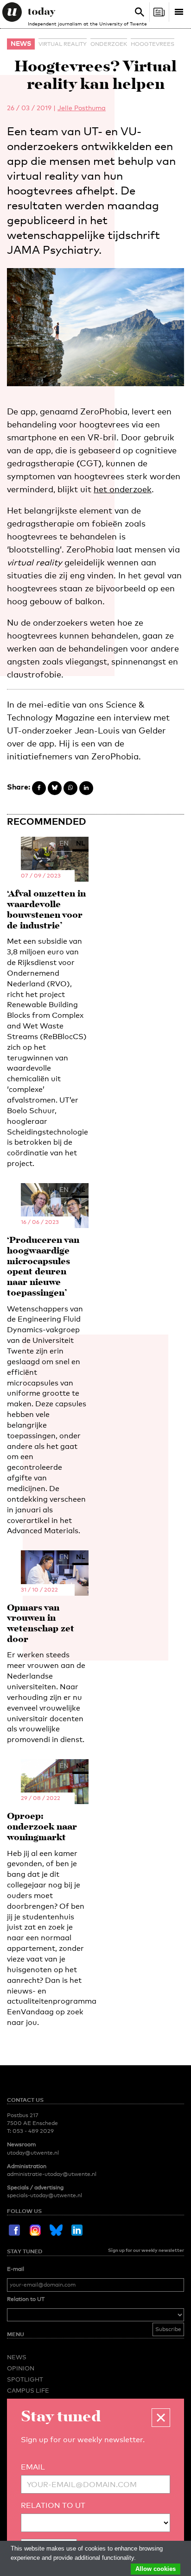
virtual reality (63, 44)
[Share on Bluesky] (55, 788)
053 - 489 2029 (33, 2131)
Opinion (21, 2368)
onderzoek (109, 44)
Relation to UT (26, 2299)
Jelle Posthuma (82, 108)
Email (33, 2467)
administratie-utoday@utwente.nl (52, 2174)
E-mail (16, 2269)
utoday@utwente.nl (33, 2153)
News (21, 43)
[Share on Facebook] (39, 788)
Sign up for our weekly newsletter (146, 2250)
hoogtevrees (153, 44)
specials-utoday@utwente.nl (45, 2195)
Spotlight (25, 2379)
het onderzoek (123, 489)
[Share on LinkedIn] (86, 788)
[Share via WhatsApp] (70, 788)
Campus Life (28, 2390)
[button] (161, 2418)
